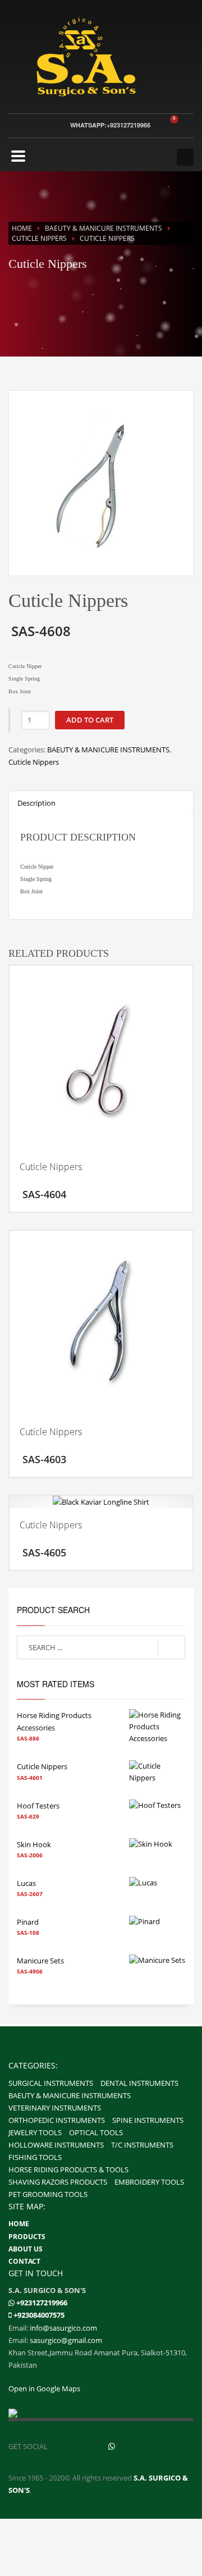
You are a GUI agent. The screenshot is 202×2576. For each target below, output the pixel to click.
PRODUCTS (27, 2237)
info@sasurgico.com (63, 2328)
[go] (171, 1648)
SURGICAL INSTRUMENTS (51, 2083)
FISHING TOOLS (35, 2157)
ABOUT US (26, 2249)
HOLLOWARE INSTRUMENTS (56, 2145)
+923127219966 (42, 2303)
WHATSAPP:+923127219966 (110, 125)
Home (22, 228)
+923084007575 (39, 2315)
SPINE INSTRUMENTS (148, 2120)
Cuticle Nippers (39, 238)
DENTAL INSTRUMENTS (139, 2083)
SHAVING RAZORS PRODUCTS (58, 2182)
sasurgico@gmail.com (66, 2340)
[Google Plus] (136, 2446)
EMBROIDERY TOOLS (149, 2182)
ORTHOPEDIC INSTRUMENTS (57, 2120)
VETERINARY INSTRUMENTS (55, 2108)
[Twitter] (88, 2446)
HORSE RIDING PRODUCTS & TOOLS (68, 2169)
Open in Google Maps (44, 2388)
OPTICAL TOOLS (96, 2132)
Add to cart (90, 720)
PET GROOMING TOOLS (48, 2194)
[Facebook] (63, 2446)
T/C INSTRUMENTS (142, 2145)
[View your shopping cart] (182, 125)
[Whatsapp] (12, 2303)
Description (36, 803)
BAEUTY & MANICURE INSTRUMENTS (104, 228)
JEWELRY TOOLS (35, 2132)
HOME (19, 2224)
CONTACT (24, 2261)
